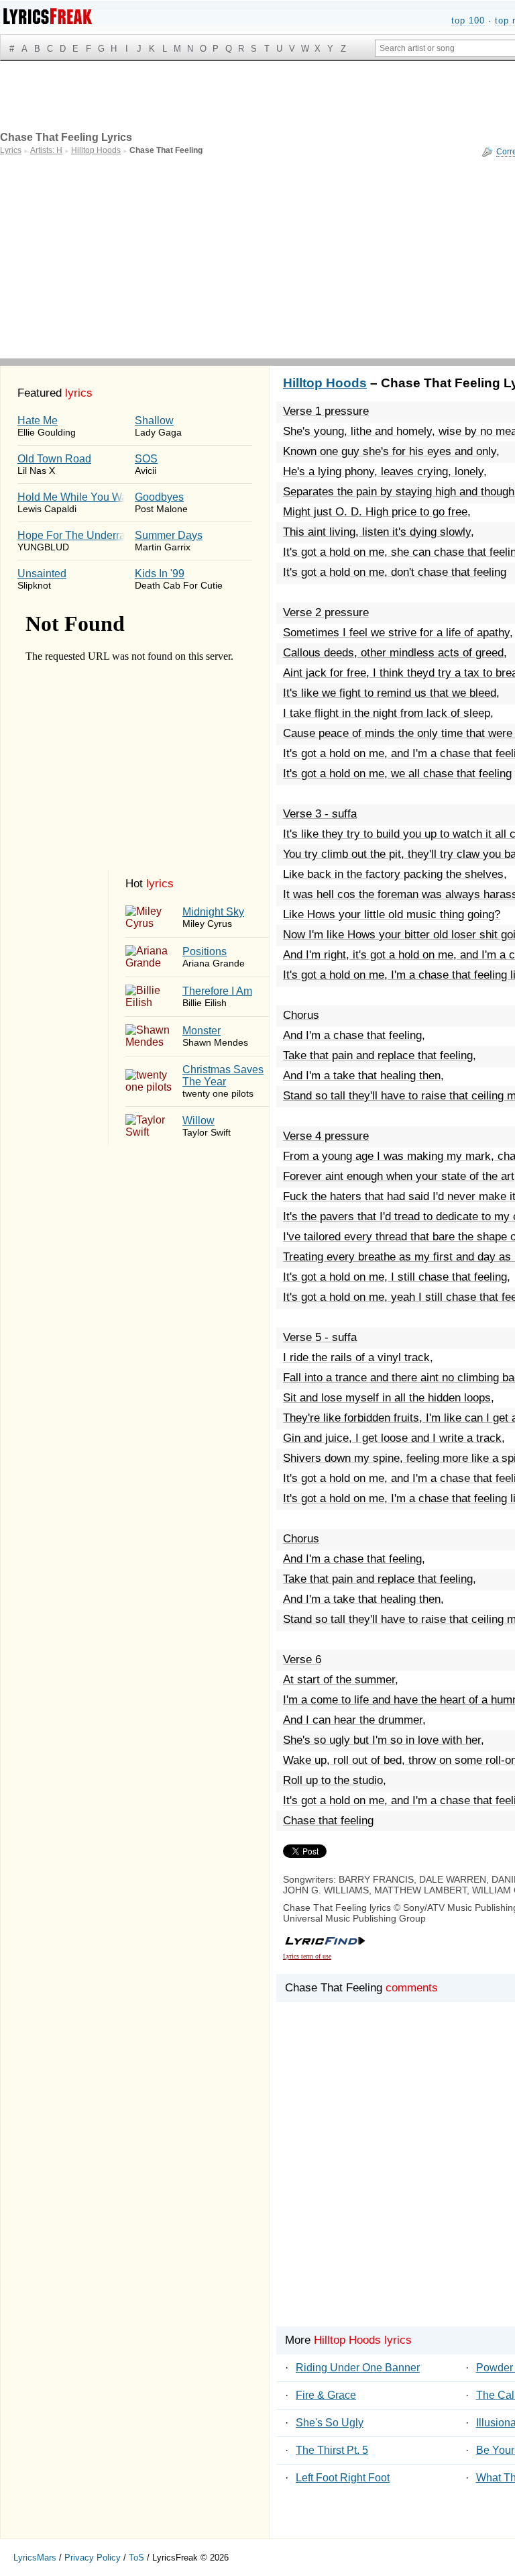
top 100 (468, 20)
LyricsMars (35, 2558)
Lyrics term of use (307, 1956)
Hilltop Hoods (325, 383)
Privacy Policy (93, 2558)
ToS (136, 2558)
